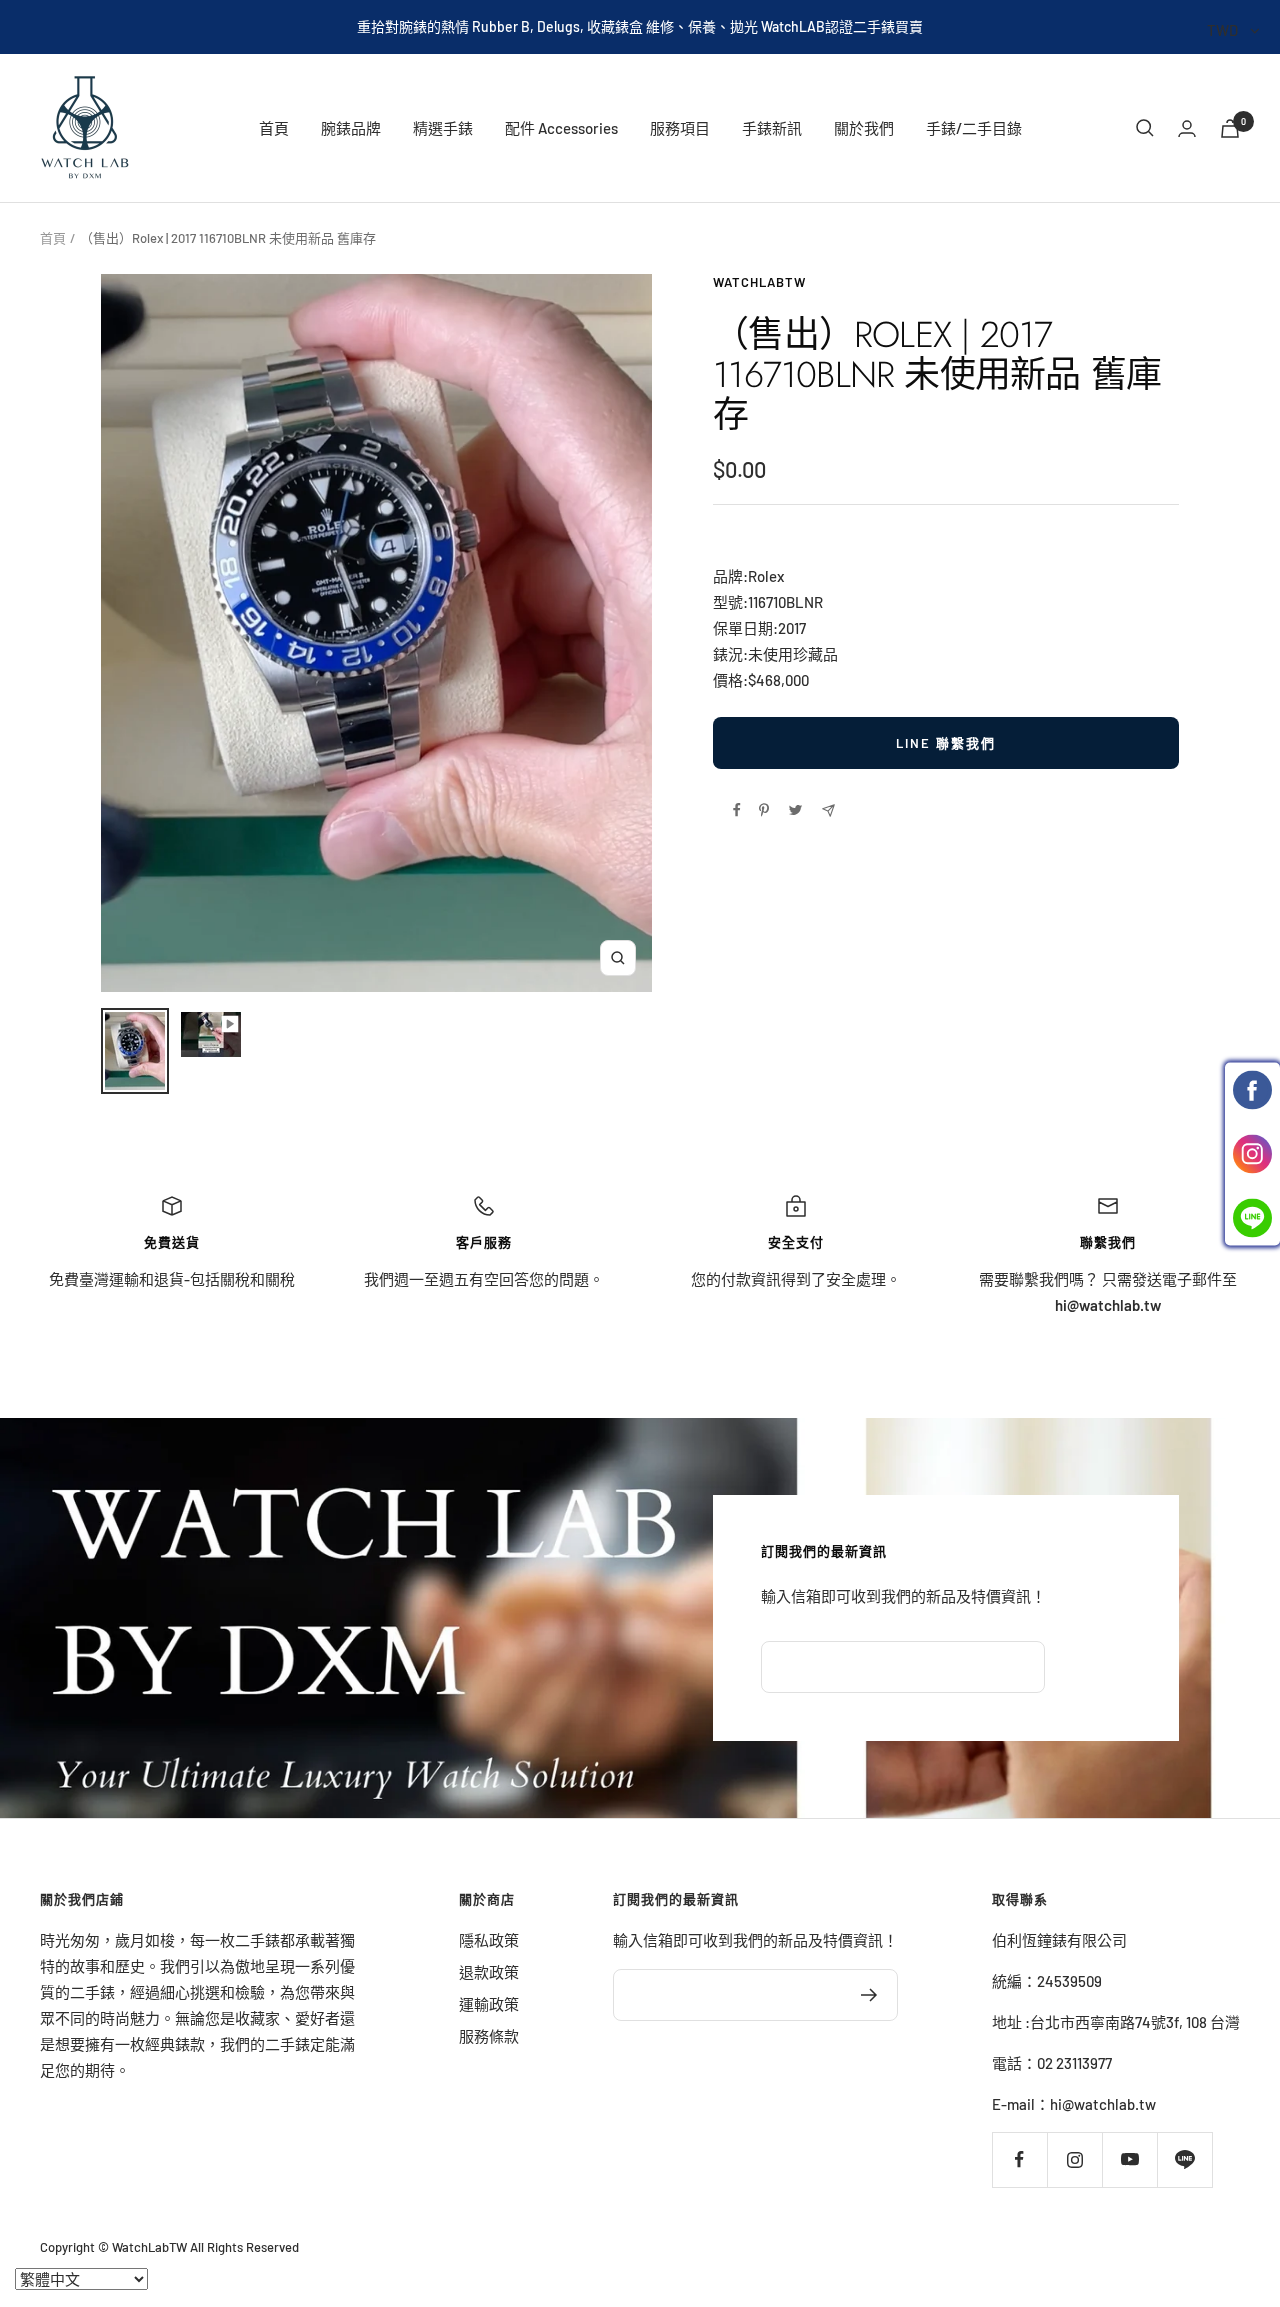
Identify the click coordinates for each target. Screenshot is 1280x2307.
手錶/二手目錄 (974, 128)
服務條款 (489, 2036)
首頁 (274, 128)
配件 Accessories (561, 128)
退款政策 (489, 1972)
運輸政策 (489, 2004)
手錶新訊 (772, 128)
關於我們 (864, 128)
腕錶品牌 (351, 128)
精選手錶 (443, 128)
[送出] (869, 1995)
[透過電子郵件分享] (828, 810)
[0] (1230, 128)
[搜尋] (1145, 128)
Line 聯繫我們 (946, 743)
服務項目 (680, 128)
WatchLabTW (759, 282)
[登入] (1187, 128)
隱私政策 (489, 1940)
